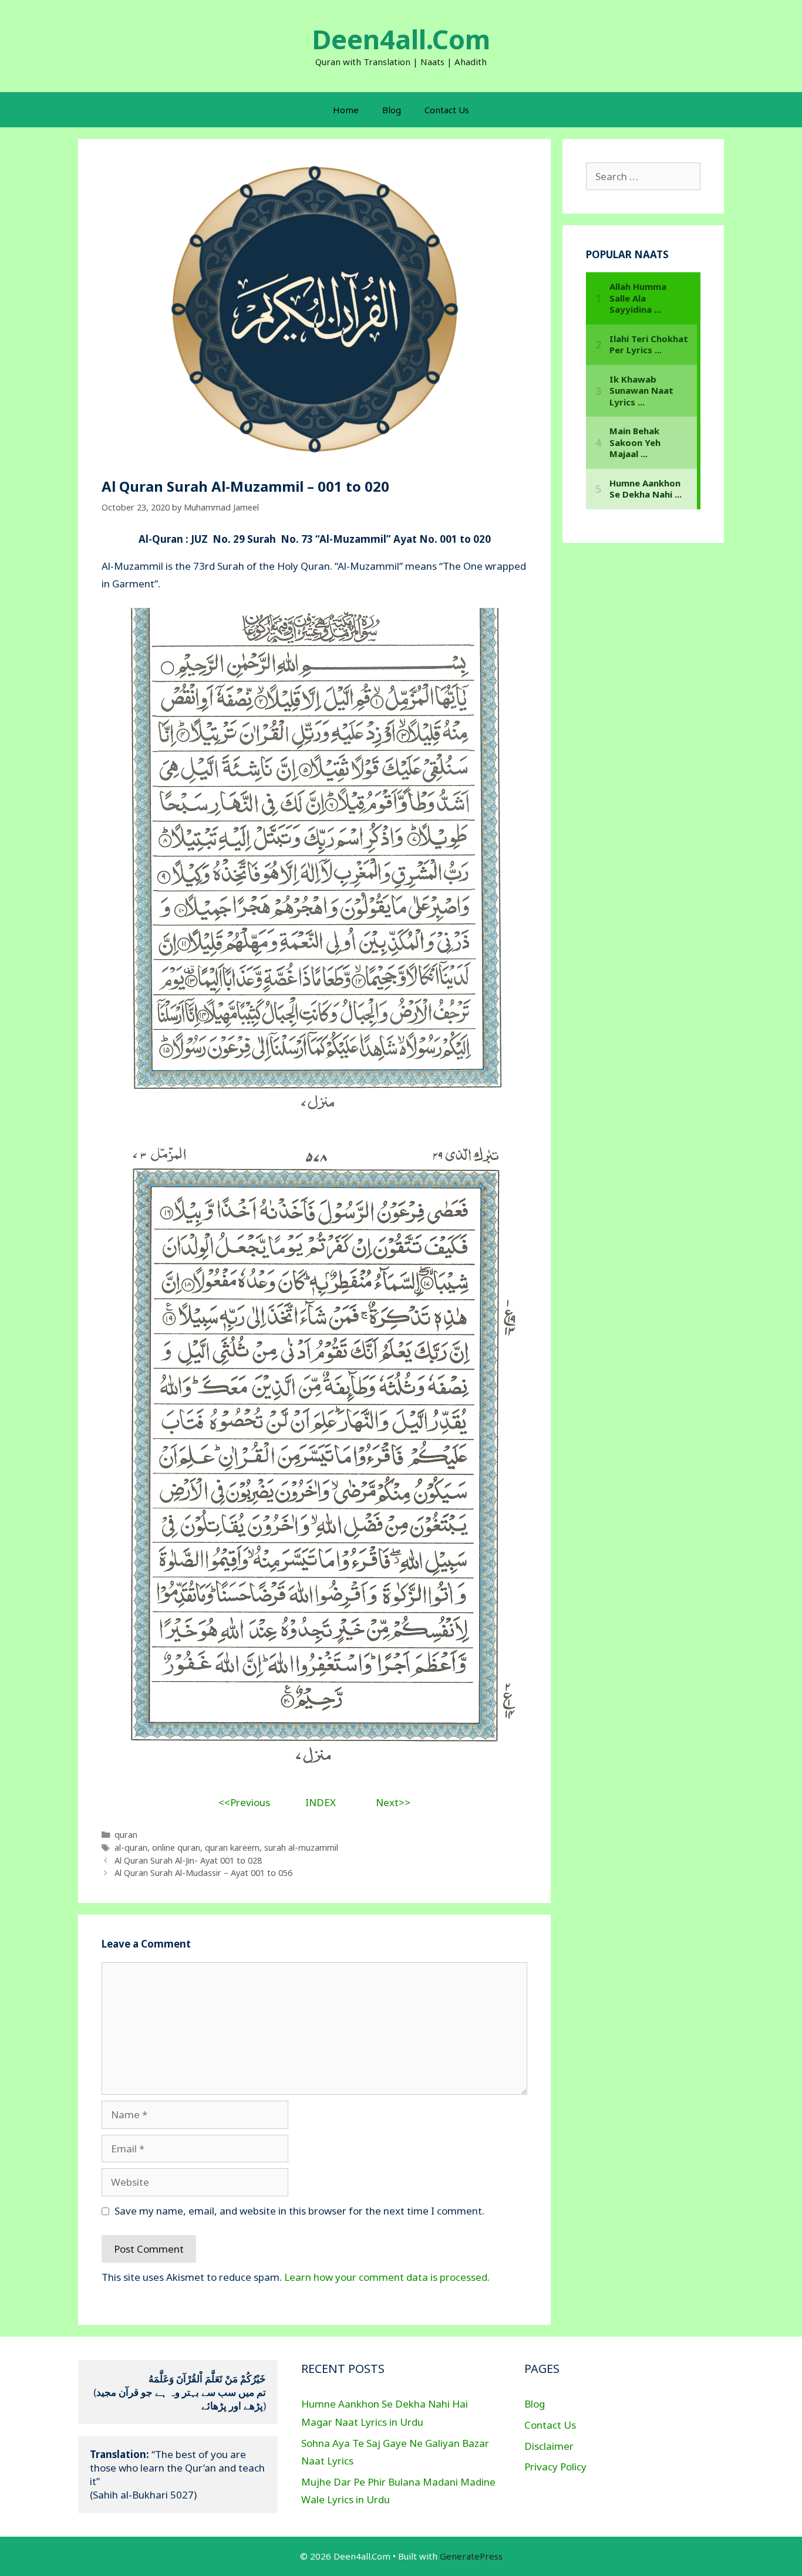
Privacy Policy (555, 2467)
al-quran (131, 1848)
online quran (176, 1848)
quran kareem (232, 1848)
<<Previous (244, 1802)
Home (346, 110)
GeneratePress (471, 2556)
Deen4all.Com (401, 39)
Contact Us (447, 110)
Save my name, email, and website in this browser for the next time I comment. (299, 2211)
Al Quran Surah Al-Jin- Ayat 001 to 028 (188, 1860)
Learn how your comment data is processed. (387, 2277)
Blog (392, 110)
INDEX (321, 1802)
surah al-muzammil (301, 1848)
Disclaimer (549, 2446)
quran (126, 1835)
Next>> (393, 1802)
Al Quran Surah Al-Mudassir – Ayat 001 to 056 (203, 1873)
